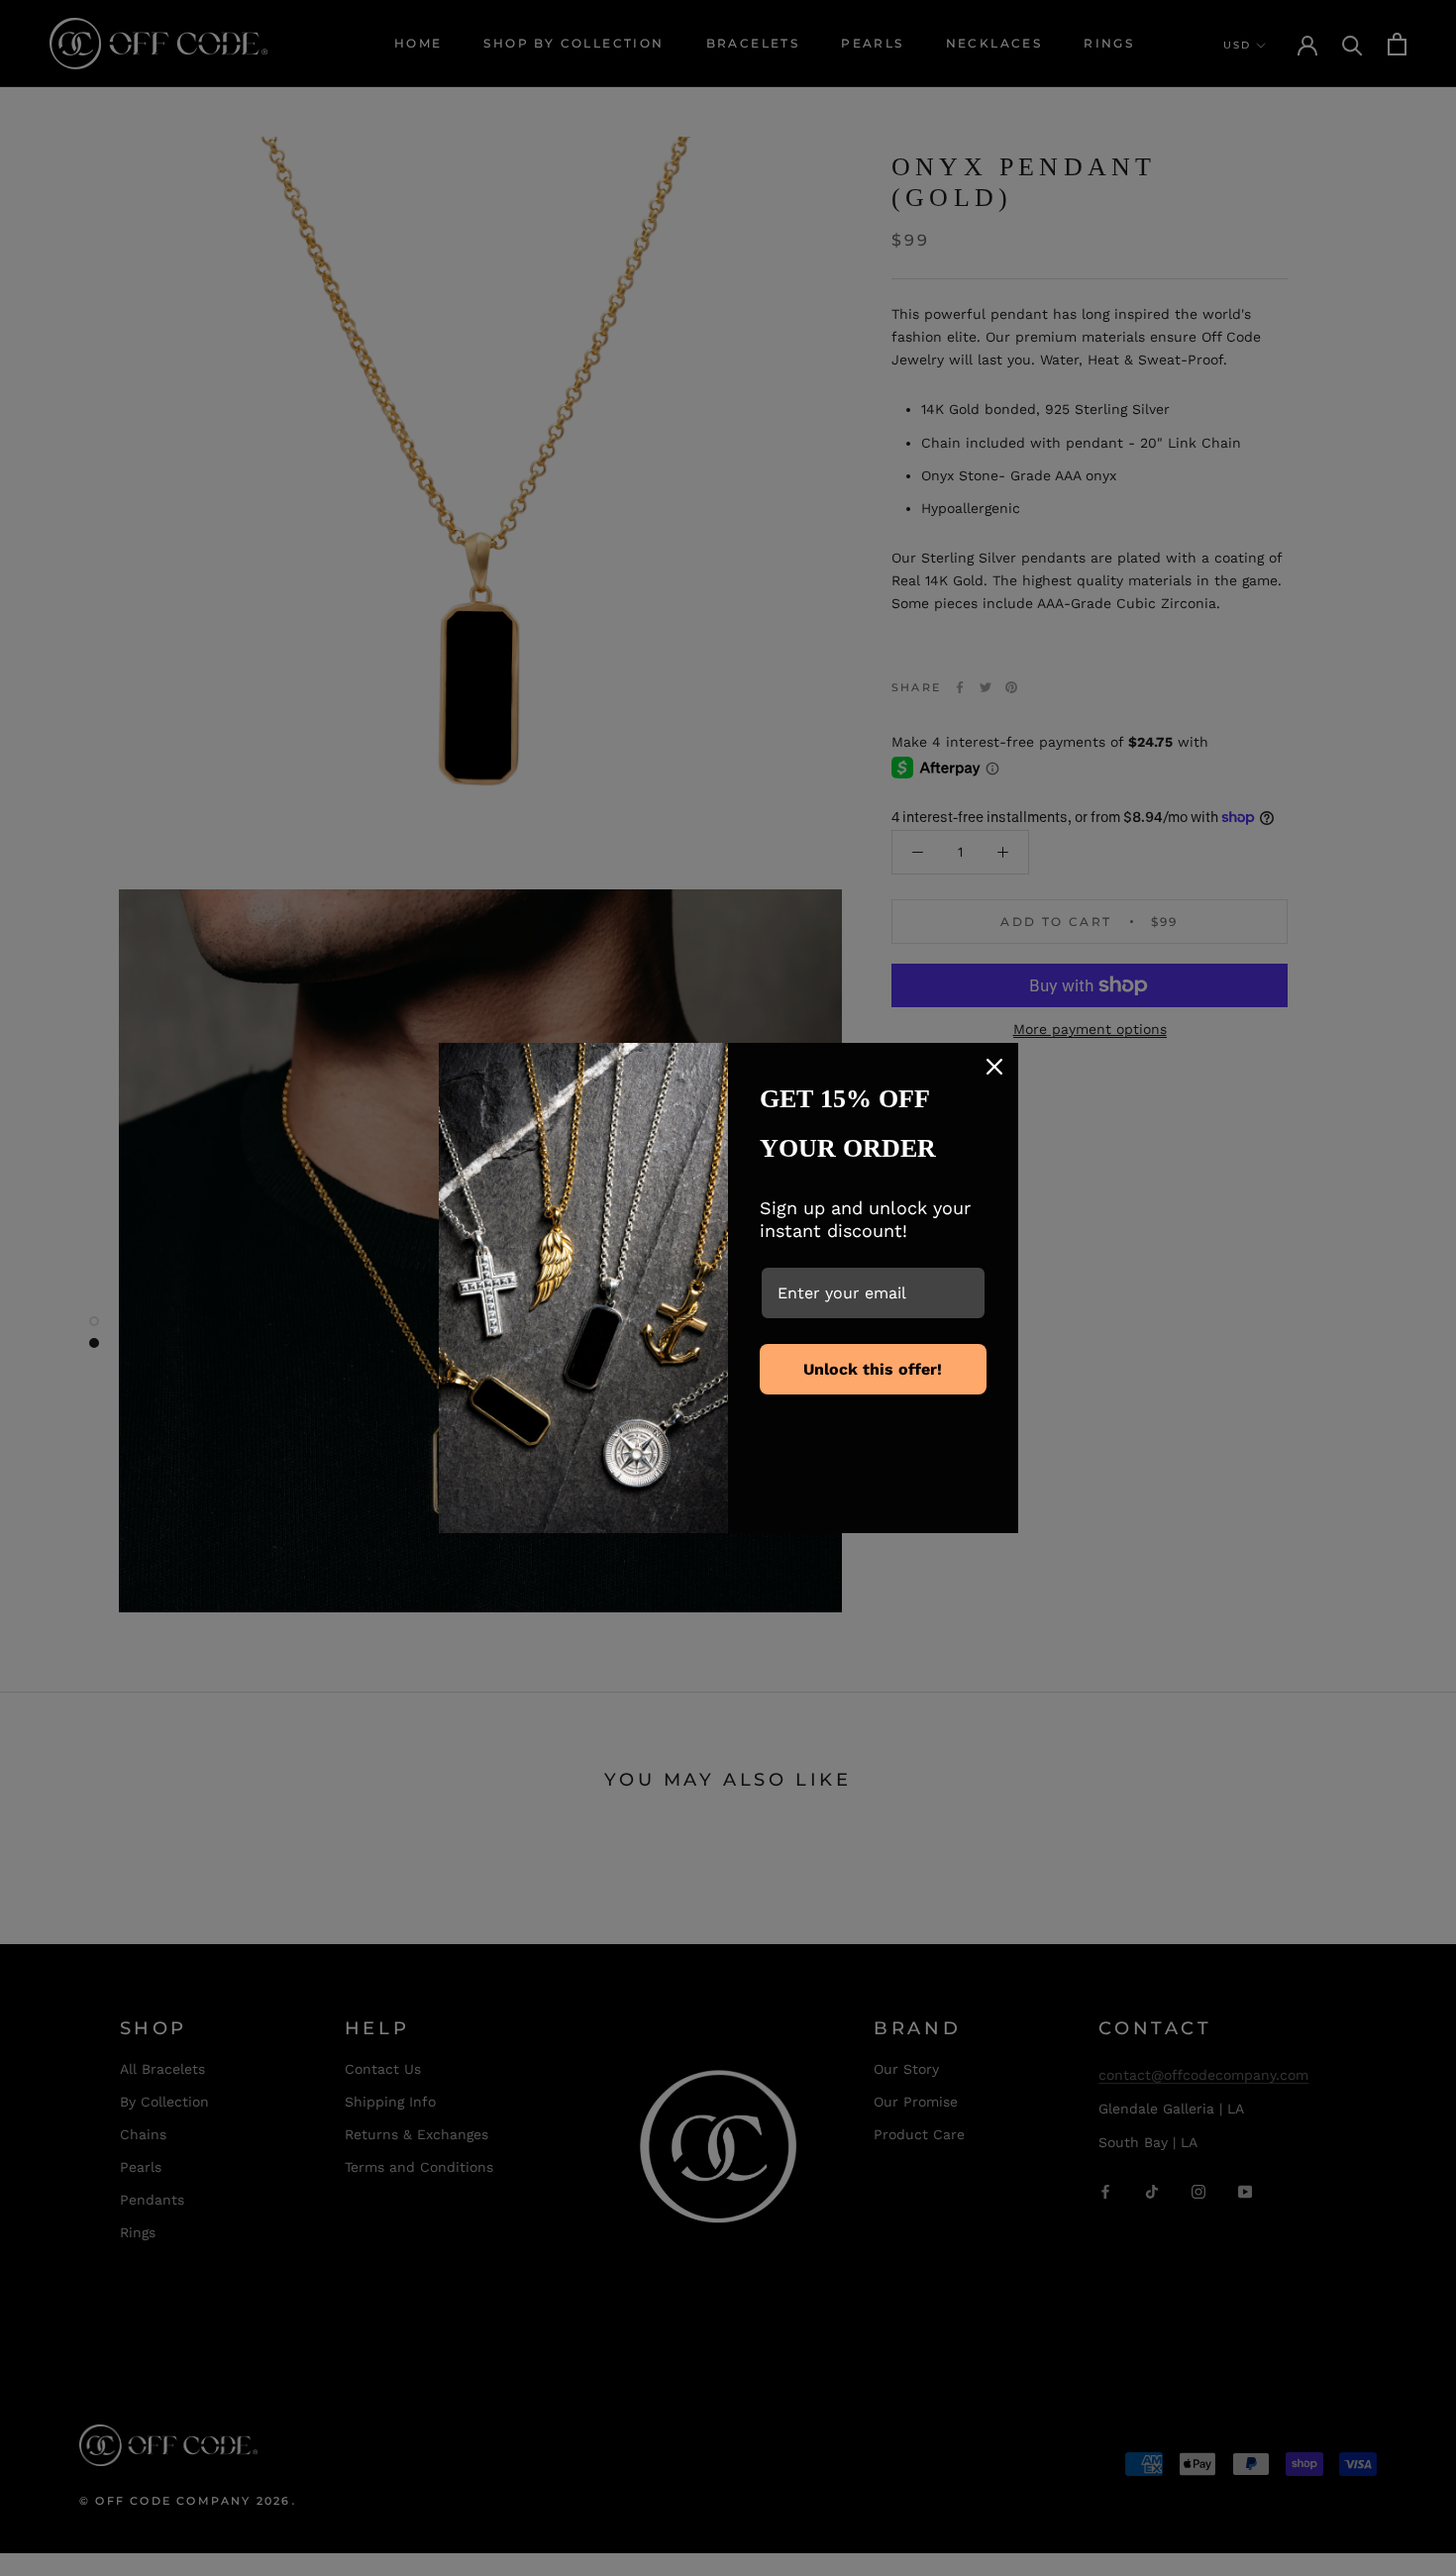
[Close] (994, 1067)
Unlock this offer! (873, 1369)
